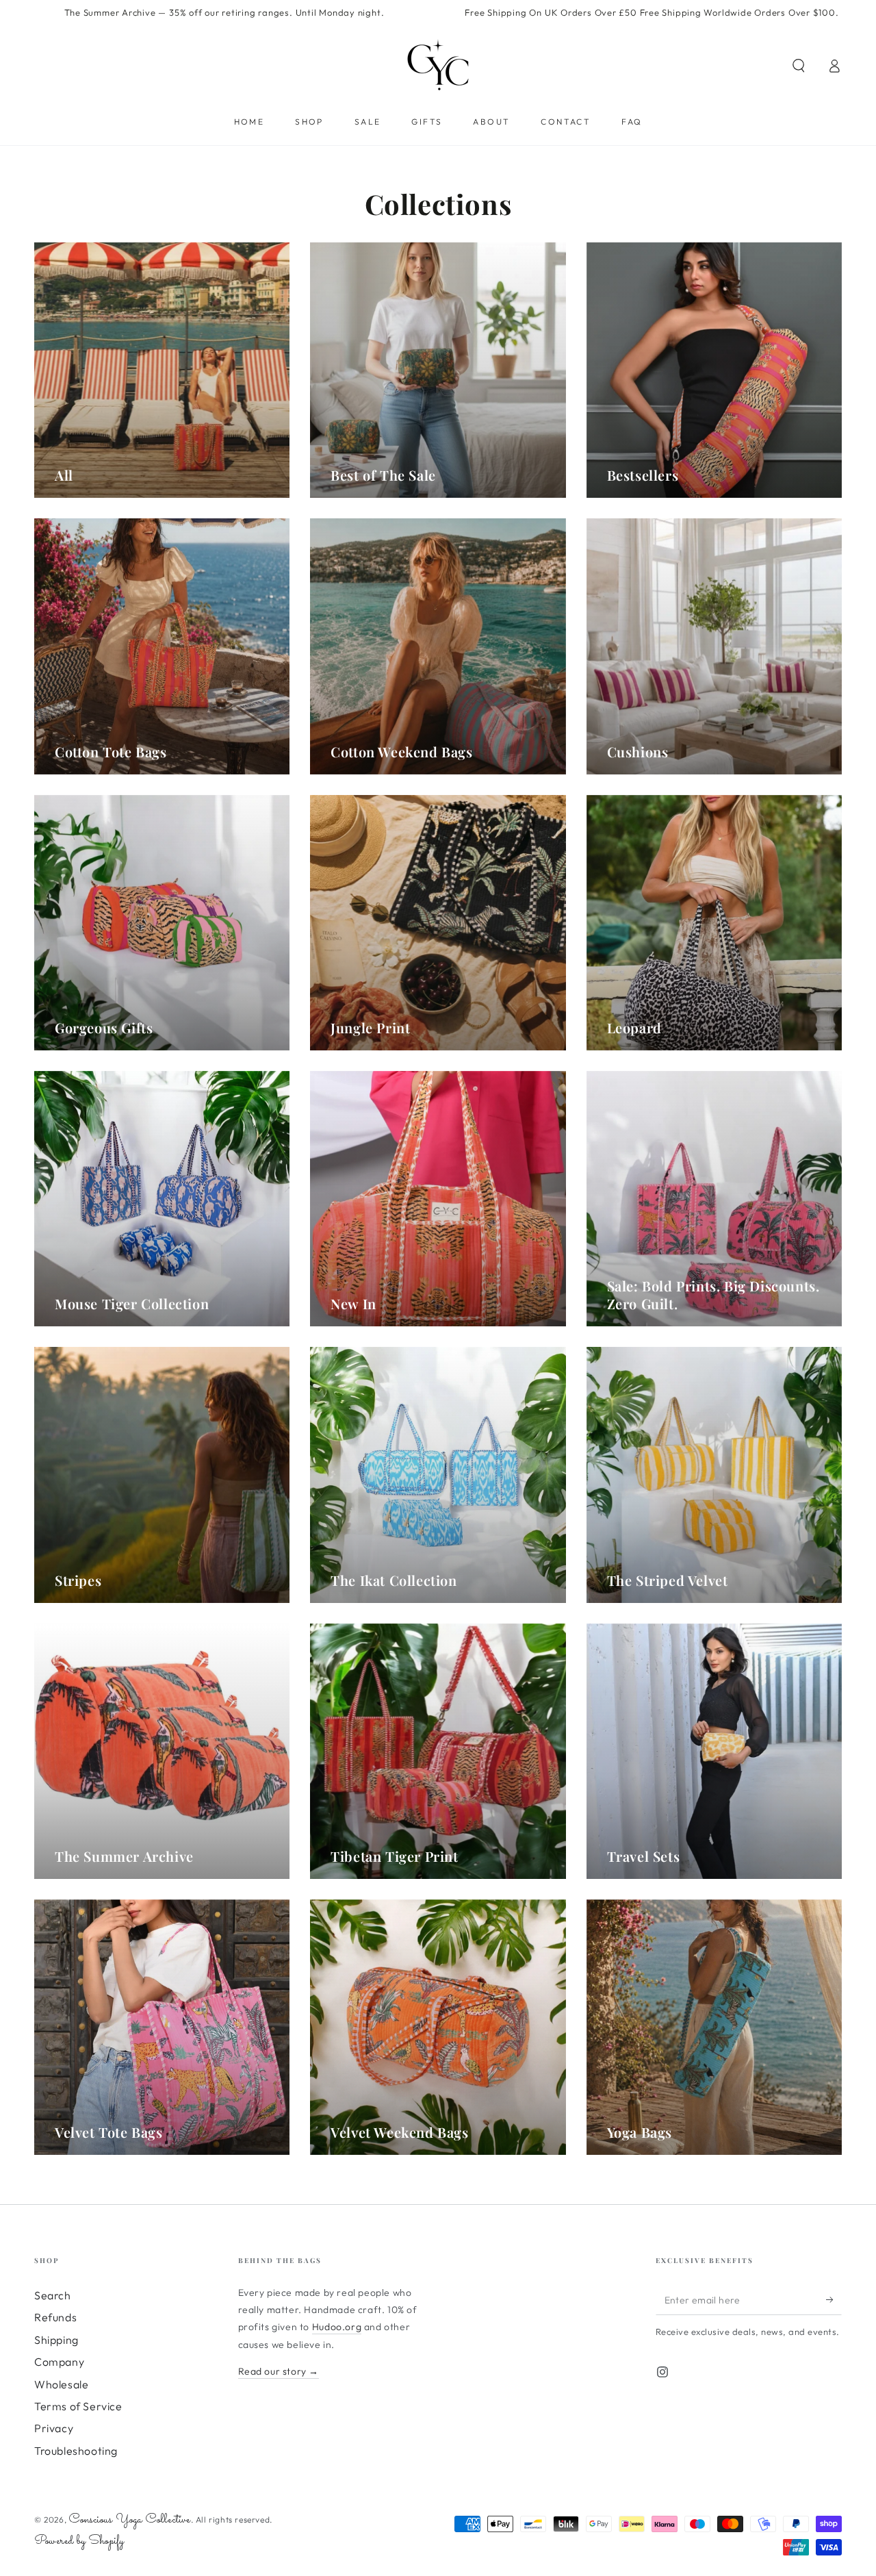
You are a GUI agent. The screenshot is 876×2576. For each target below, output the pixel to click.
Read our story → (279, 2371)
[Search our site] (799, 66)
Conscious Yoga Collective (130, 2520)
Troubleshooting (76, 2451)
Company (59, 2362)
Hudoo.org (337, 2327)
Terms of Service (78, 2406)
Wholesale (61, 2384)
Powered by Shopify (79, 2541)
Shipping (56, 2340)
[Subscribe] (834, 2299)
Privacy (54, 2428)
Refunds (55, 2317)
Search (53, 2295)
